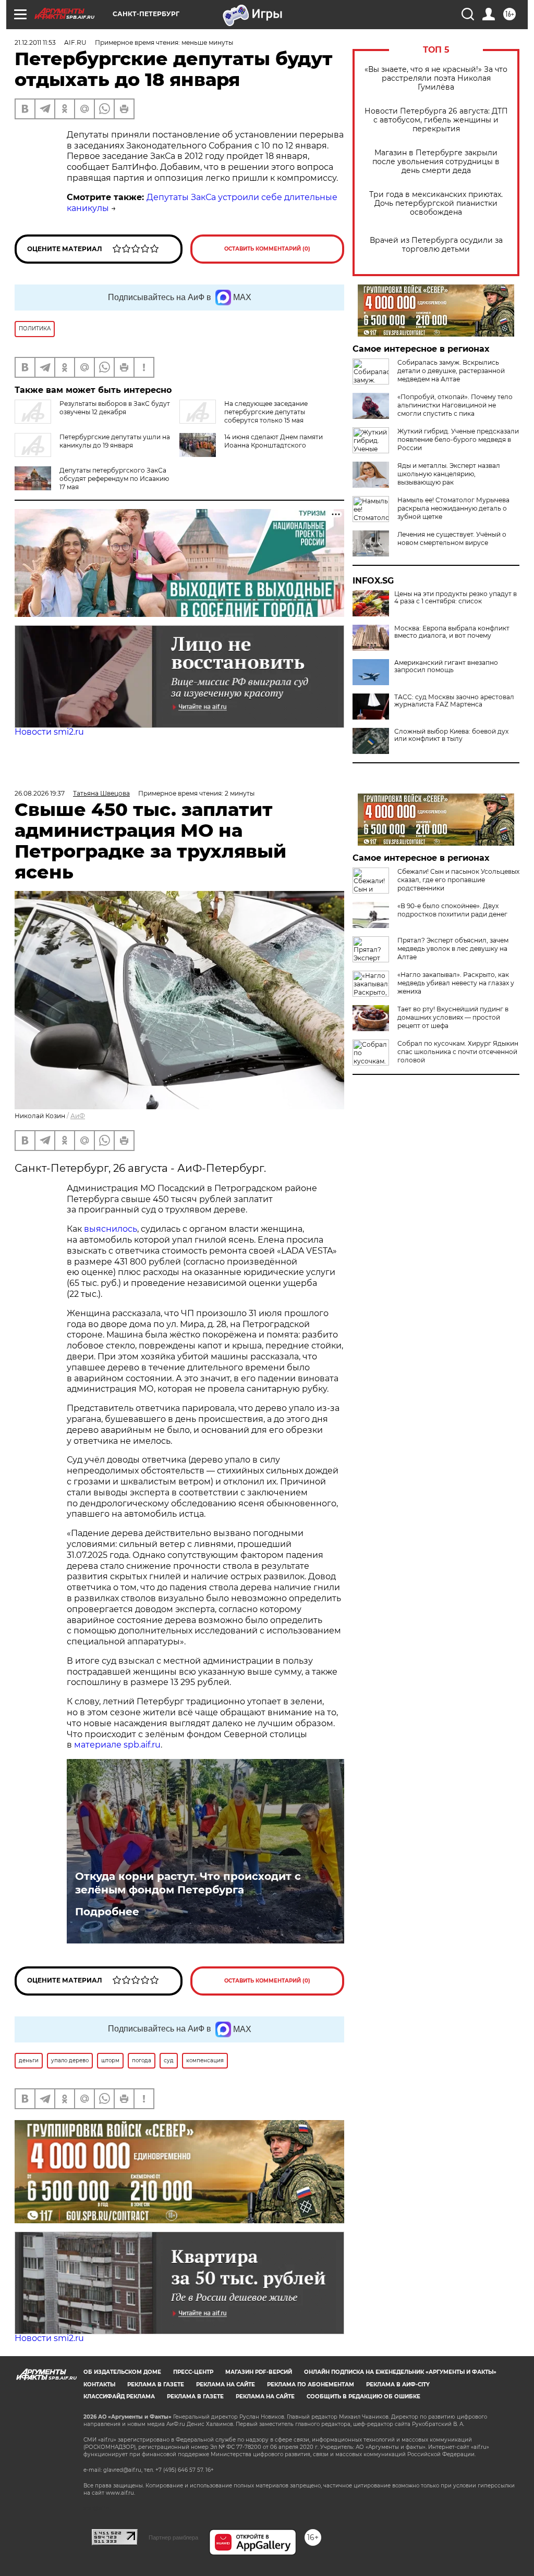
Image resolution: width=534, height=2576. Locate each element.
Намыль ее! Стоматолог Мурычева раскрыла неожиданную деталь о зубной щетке (453, 508)
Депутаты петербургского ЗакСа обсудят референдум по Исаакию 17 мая (114, 479)
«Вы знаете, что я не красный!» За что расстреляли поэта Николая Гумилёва (436, 78)
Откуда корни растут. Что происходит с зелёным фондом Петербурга (188, 1883)
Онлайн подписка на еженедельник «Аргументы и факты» (400, 2372)
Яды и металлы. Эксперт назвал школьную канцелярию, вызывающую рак (449, 474)
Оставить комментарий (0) (267, 249)
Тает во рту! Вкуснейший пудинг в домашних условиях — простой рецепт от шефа (453, 1017)
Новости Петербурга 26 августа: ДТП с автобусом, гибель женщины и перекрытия (436, 120)
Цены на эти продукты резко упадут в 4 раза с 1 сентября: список (456, 598)
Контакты (99, 2385)
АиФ (78, 1116)
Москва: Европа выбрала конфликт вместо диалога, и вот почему (452, 632)
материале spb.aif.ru (117, 1745)
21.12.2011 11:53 (35, 42)
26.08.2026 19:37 (40, 793)
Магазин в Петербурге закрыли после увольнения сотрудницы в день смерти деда (436, 162)
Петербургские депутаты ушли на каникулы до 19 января (115, 441)
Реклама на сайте (226, 2385)
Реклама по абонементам (311, 2385)
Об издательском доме (122, 2372)
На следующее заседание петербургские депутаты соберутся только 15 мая (266, 412)
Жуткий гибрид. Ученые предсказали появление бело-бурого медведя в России (458, 439)
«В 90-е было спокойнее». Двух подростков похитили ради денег (452, 910)
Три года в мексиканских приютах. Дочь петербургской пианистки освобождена (436, 203)
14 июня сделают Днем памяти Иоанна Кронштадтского (274, 441)
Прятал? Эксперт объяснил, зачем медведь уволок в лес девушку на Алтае (453, 949)
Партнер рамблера (173, 2537)
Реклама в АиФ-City (398, 2385)
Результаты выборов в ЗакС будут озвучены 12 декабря (115, 408)
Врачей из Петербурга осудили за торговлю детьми (436, 245)
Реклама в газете (156, 2385)
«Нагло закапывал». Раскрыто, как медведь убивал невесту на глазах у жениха (456, 983)
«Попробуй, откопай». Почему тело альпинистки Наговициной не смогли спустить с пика (455, 405)
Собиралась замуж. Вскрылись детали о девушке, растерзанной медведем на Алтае (451, 371)
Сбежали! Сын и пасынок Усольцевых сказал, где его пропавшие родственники (458, 880)
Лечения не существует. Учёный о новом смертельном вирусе (452, 538)
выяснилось (111, 1229)
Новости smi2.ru (49, 732)
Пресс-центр (193, 2372)
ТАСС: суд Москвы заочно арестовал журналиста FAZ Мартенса (454, 701)
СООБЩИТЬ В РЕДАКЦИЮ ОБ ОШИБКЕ (363, 2397)
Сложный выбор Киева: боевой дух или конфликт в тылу (451, 735)
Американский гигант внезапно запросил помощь (446, 666)
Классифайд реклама (119, 2397)
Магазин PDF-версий (259, 2372)
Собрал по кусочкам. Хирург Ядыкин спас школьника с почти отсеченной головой (458, 1052)
